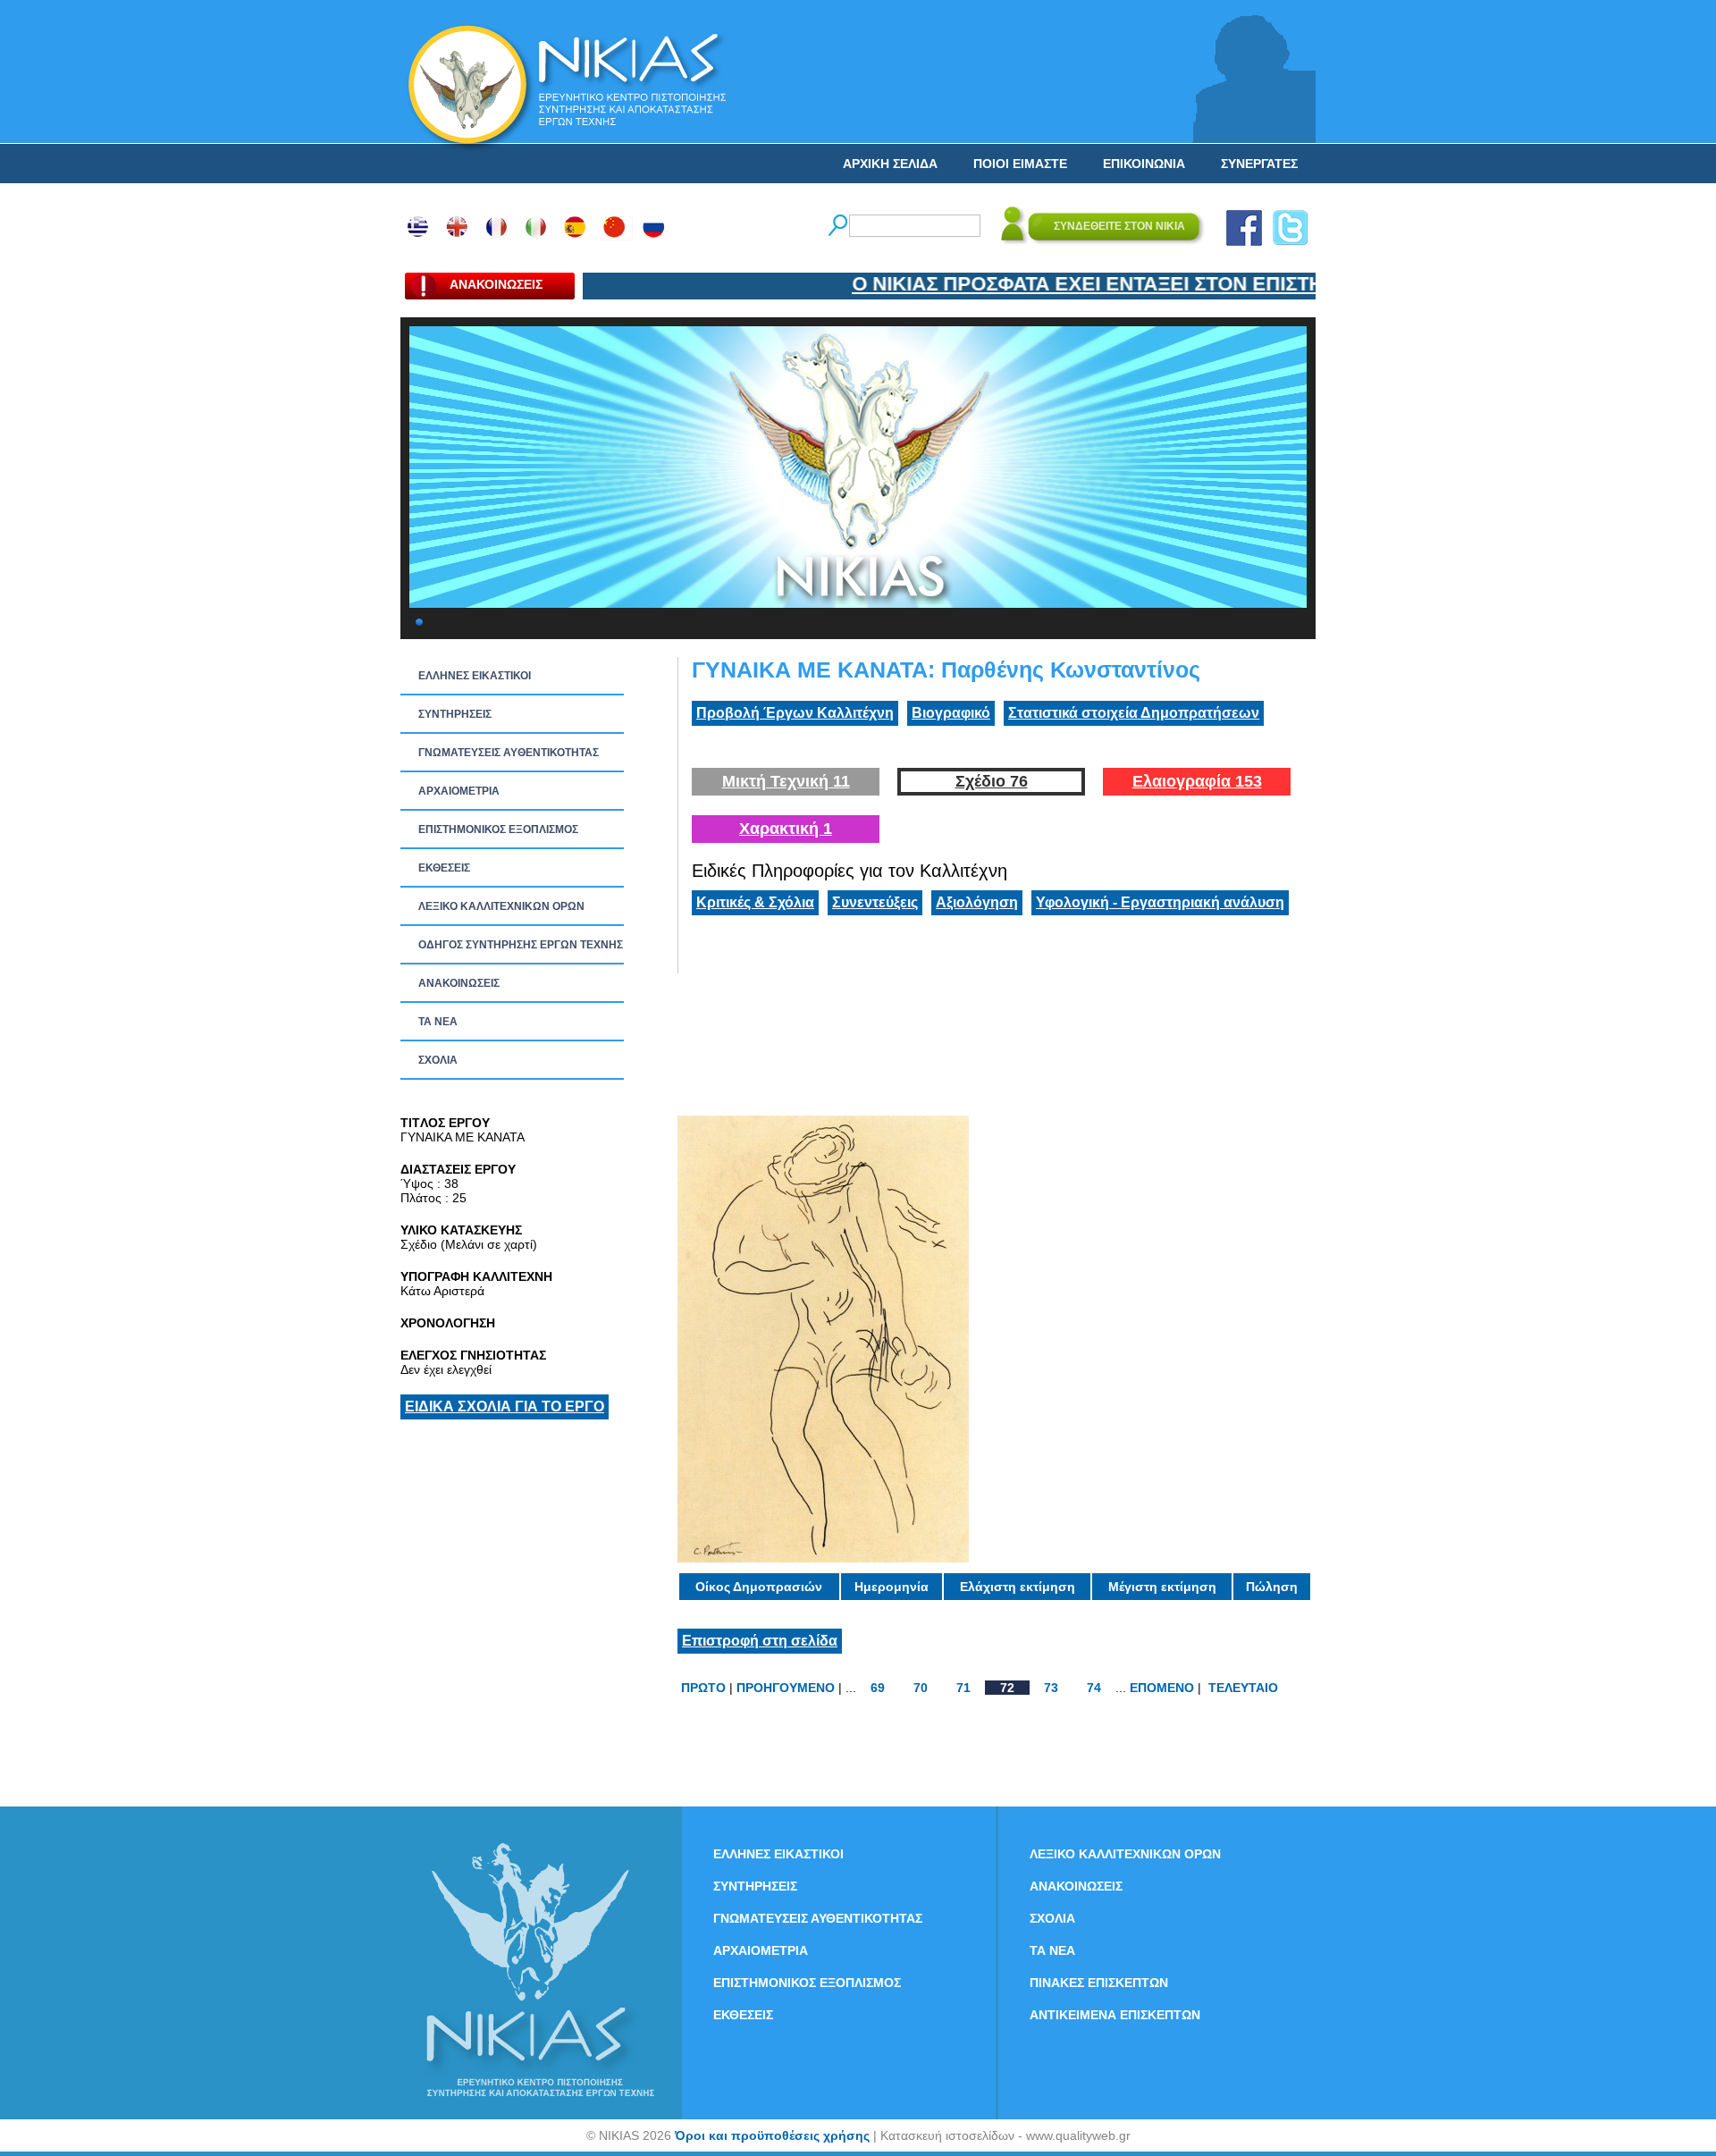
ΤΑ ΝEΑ (438, 1022)
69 (878, 1688)
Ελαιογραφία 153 (1197, 781)
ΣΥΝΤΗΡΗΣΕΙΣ (455, 714)
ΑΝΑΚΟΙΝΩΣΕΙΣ (459, 983)
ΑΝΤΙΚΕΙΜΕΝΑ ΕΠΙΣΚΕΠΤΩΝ (1115, 2015)
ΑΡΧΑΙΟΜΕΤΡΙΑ (459, 791)
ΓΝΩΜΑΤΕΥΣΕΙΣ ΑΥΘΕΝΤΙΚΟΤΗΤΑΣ (509, 753)
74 (1094, 1688)
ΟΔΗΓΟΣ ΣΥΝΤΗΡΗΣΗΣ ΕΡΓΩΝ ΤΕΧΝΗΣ (521, 945)
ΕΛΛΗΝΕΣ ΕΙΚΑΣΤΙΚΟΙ (475, 676)
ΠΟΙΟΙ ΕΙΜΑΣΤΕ (1020, 164)
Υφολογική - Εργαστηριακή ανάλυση (1160, 902)
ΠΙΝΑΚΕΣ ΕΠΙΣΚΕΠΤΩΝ (1099, 1983)
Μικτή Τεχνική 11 (786, 781)
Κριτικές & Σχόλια (755, 902)
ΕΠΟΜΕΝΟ (1162, 1688)
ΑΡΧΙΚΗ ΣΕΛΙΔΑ (890, 164)
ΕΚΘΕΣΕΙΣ (444, 868)
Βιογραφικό (951, 713)
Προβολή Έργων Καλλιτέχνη (795, 713)
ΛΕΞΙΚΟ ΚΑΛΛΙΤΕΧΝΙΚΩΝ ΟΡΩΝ (501, 906)
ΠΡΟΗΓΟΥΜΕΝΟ (786, 1688)
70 (921, 1688)
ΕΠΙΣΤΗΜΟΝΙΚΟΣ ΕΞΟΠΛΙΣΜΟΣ (498, 830)
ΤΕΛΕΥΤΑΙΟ (1243, 1688)
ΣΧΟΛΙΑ (438, 1060)
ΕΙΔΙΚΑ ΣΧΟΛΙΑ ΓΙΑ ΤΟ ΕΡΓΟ (505, 1406)
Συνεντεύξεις (875, 902)
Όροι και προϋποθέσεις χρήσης (772, 2135)
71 (963, 1688)
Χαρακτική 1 (786, 829)
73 (1051, 1688)
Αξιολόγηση (977, 902)
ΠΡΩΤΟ (703, 1688)
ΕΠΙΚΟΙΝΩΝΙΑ (1144, 164)
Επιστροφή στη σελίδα (760, 1641)
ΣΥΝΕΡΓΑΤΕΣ (1259, 164)
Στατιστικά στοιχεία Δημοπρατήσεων (1134, 713)
